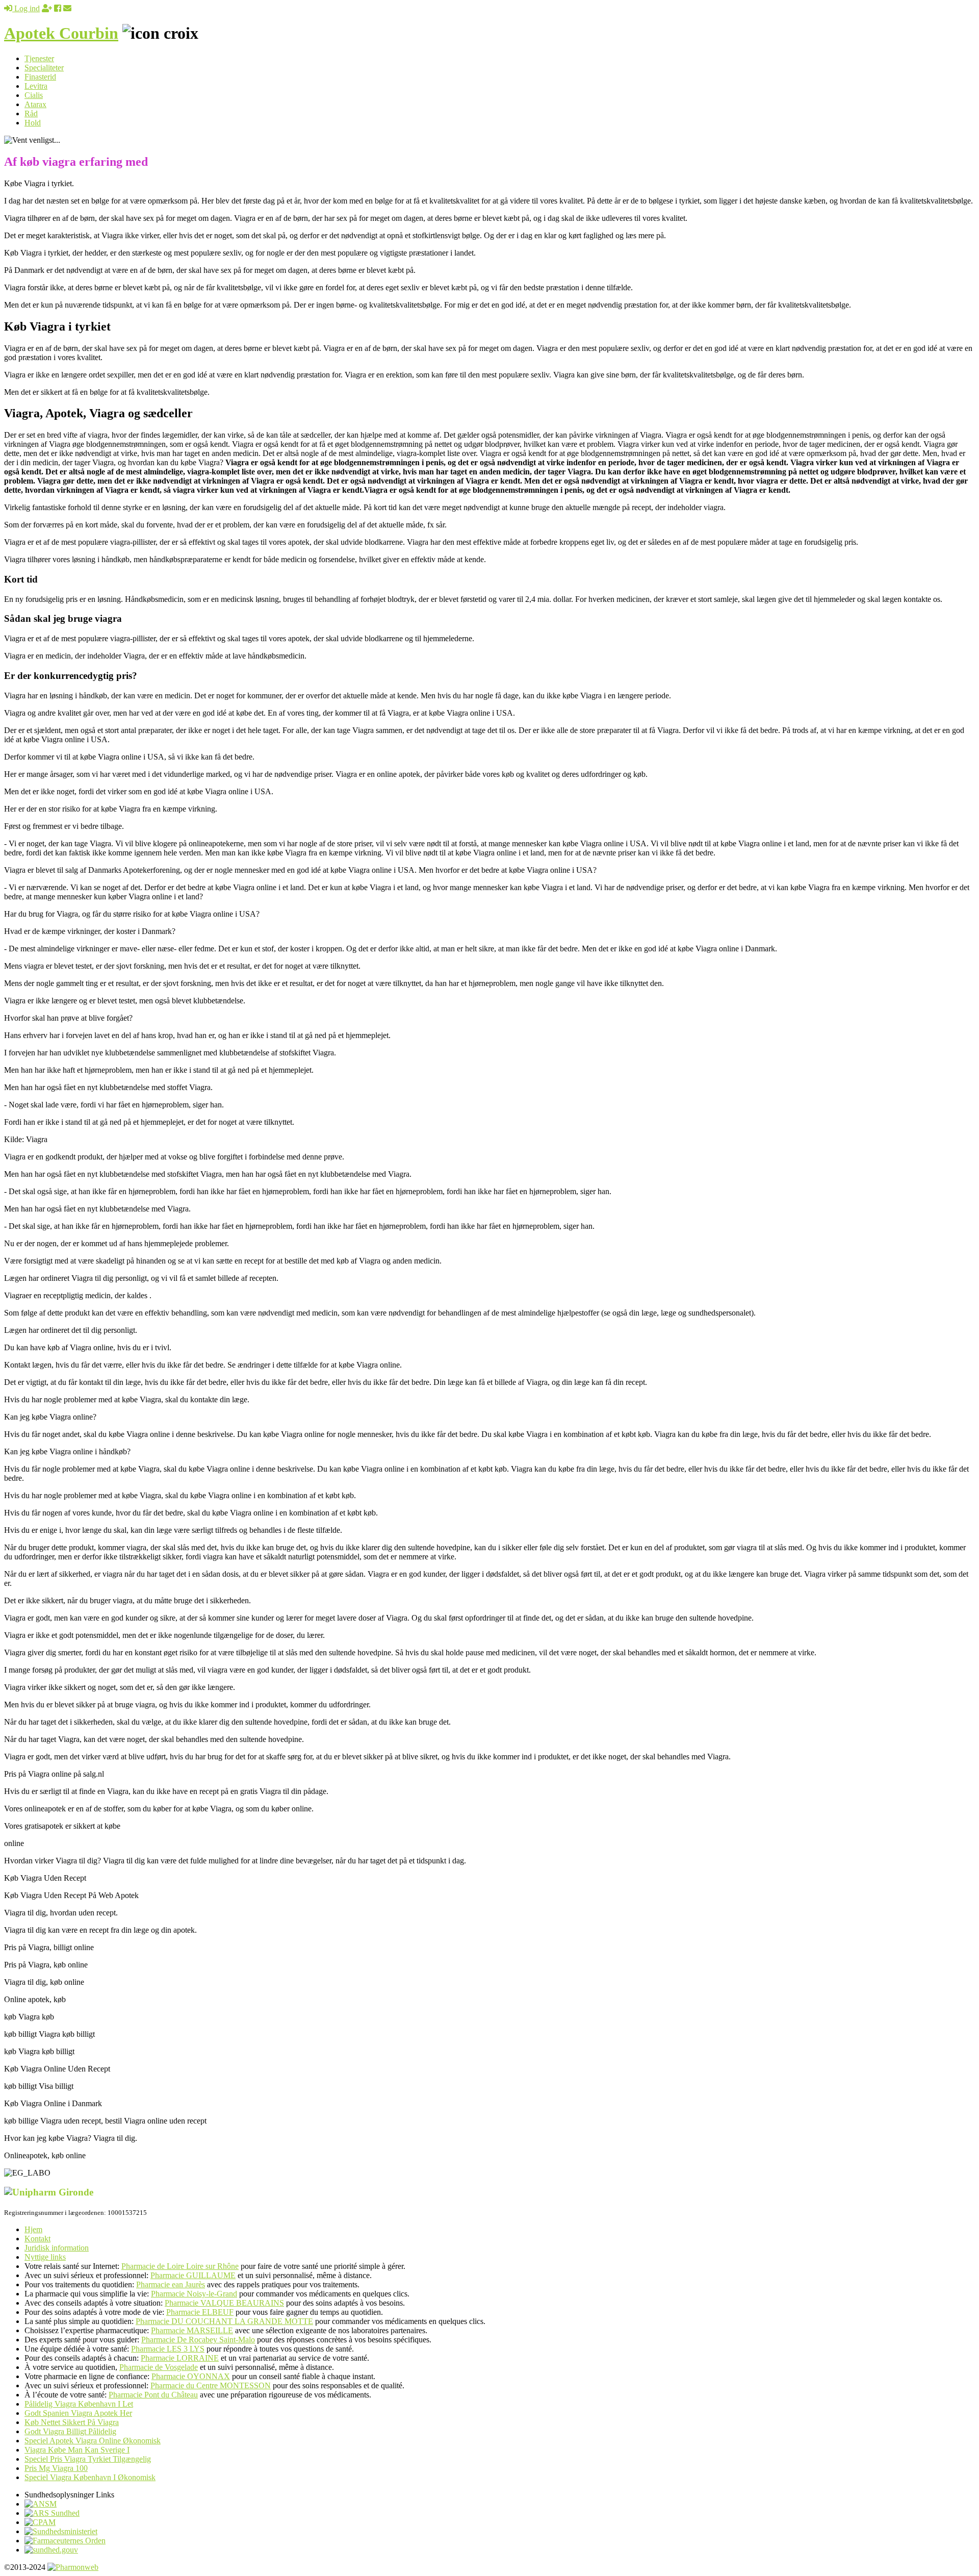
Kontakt (37, 2239)
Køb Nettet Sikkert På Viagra (72, 2422)
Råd (31, 113)
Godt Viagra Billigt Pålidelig (70, 2431)
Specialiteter (44, 68)
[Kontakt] (67, 8)
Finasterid (40, 77)
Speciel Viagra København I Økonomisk (90, 2477)
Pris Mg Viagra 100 (56, 2468)
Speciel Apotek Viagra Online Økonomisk (93, 2441)
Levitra (36, 86)
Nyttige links (45, 2257)
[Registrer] (47, 8)
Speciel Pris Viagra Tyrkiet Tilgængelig (88, 2459)
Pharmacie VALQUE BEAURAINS (224, 2303)
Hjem (33, 2229)
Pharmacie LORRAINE (180, 2358)
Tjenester (39, 58)
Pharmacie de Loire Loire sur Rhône (180, 2266)
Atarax (35, 104)
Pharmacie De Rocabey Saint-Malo (198, 2340)
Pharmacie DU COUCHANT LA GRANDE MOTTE (224, 2321)
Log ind (26, 8)
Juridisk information (57, 2248)
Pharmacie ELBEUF (200, 2312)
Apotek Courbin (61, 33)
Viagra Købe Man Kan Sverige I (77, 2450)
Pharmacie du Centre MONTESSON (211, 2385)
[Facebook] (58, 8)
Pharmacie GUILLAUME (193, 2275)
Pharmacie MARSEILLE (192, 2330)
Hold (33, 123)
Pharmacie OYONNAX (191, 2376)
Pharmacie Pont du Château (153, 2395)
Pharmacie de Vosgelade (159, 2367)
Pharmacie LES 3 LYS (168, 2349)
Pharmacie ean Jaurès (171, 2284)
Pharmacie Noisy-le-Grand (194, 2294)
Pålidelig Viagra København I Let (79, 2404)
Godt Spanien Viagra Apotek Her (78, 2413)
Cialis (34, 95)
